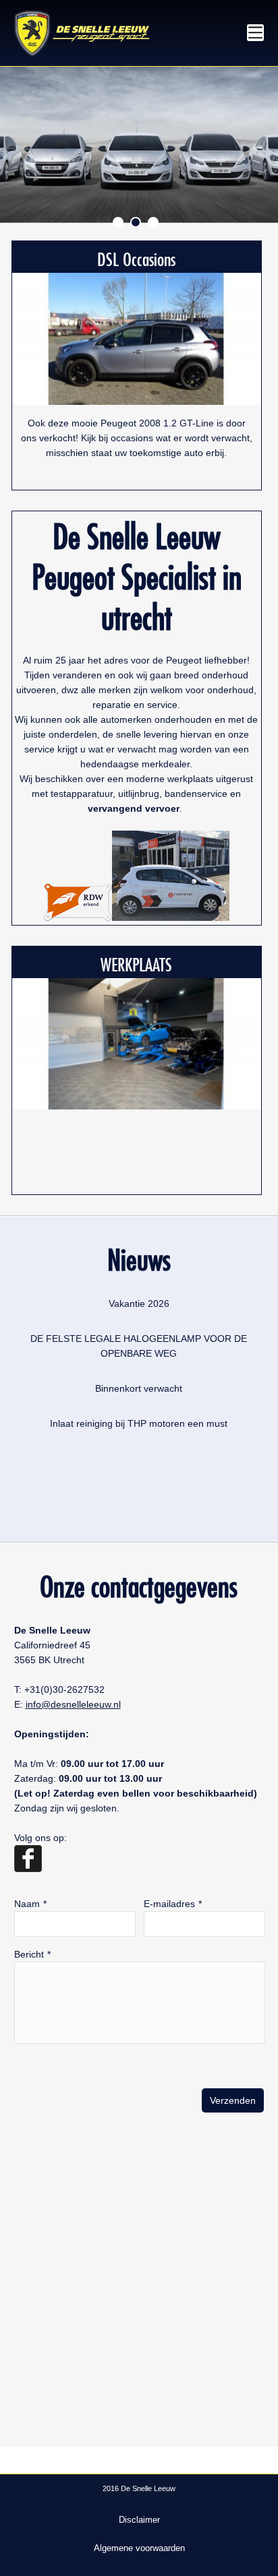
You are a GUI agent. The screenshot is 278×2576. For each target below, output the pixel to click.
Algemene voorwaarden (139, 2548)
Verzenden (233, 2100)
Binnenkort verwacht (139, 1388)
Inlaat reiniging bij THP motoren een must (139, 1423)
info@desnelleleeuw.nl (73, 1704)
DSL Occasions (136, 257)
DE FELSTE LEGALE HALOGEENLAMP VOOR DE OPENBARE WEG (139, 1346)
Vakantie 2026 (139, 1303)
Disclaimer (139, 2520)
